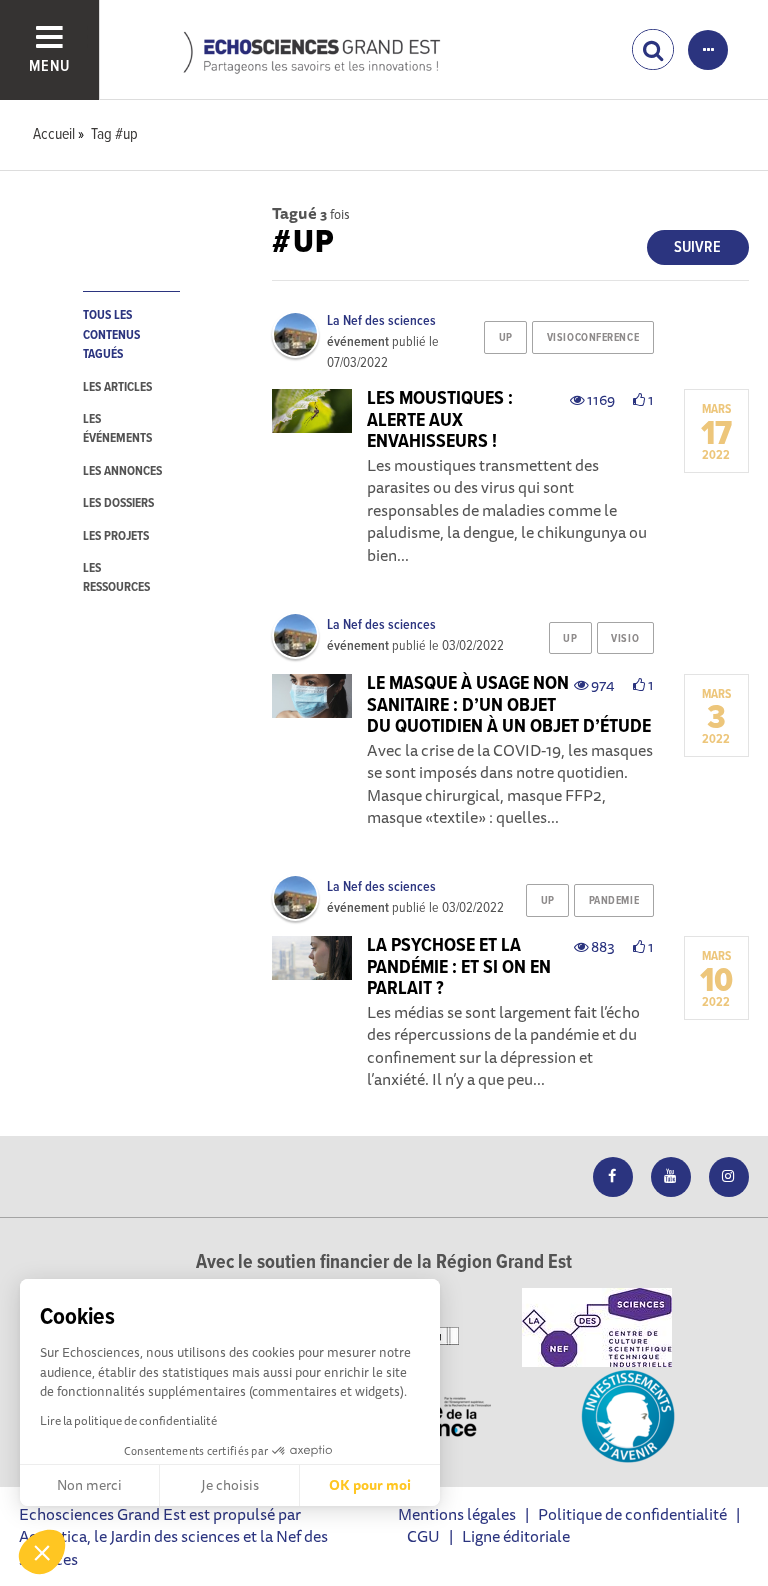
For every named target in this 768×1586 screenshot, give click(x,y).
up (506, 338)
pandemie (614, 901)
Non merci (89, 1485)
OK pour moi (370, 1485)
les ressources (116, 578)
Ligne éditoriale (516, 1536)
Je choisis (230, 1485)
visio (625, 639)
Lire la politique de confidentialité (128, 1420)
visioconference (593, 338)
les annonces (122, 471)
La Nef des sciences (381, 321)
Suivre (697, 247)
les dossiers (118, 503)
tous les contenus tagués (111, 335)
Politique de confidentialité (632, 1514)
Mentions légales (457, 1514)
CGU (423, 1536)
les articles (117, 387)
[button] (42, 1552)
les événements (117, 429)
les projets (116, 536)
